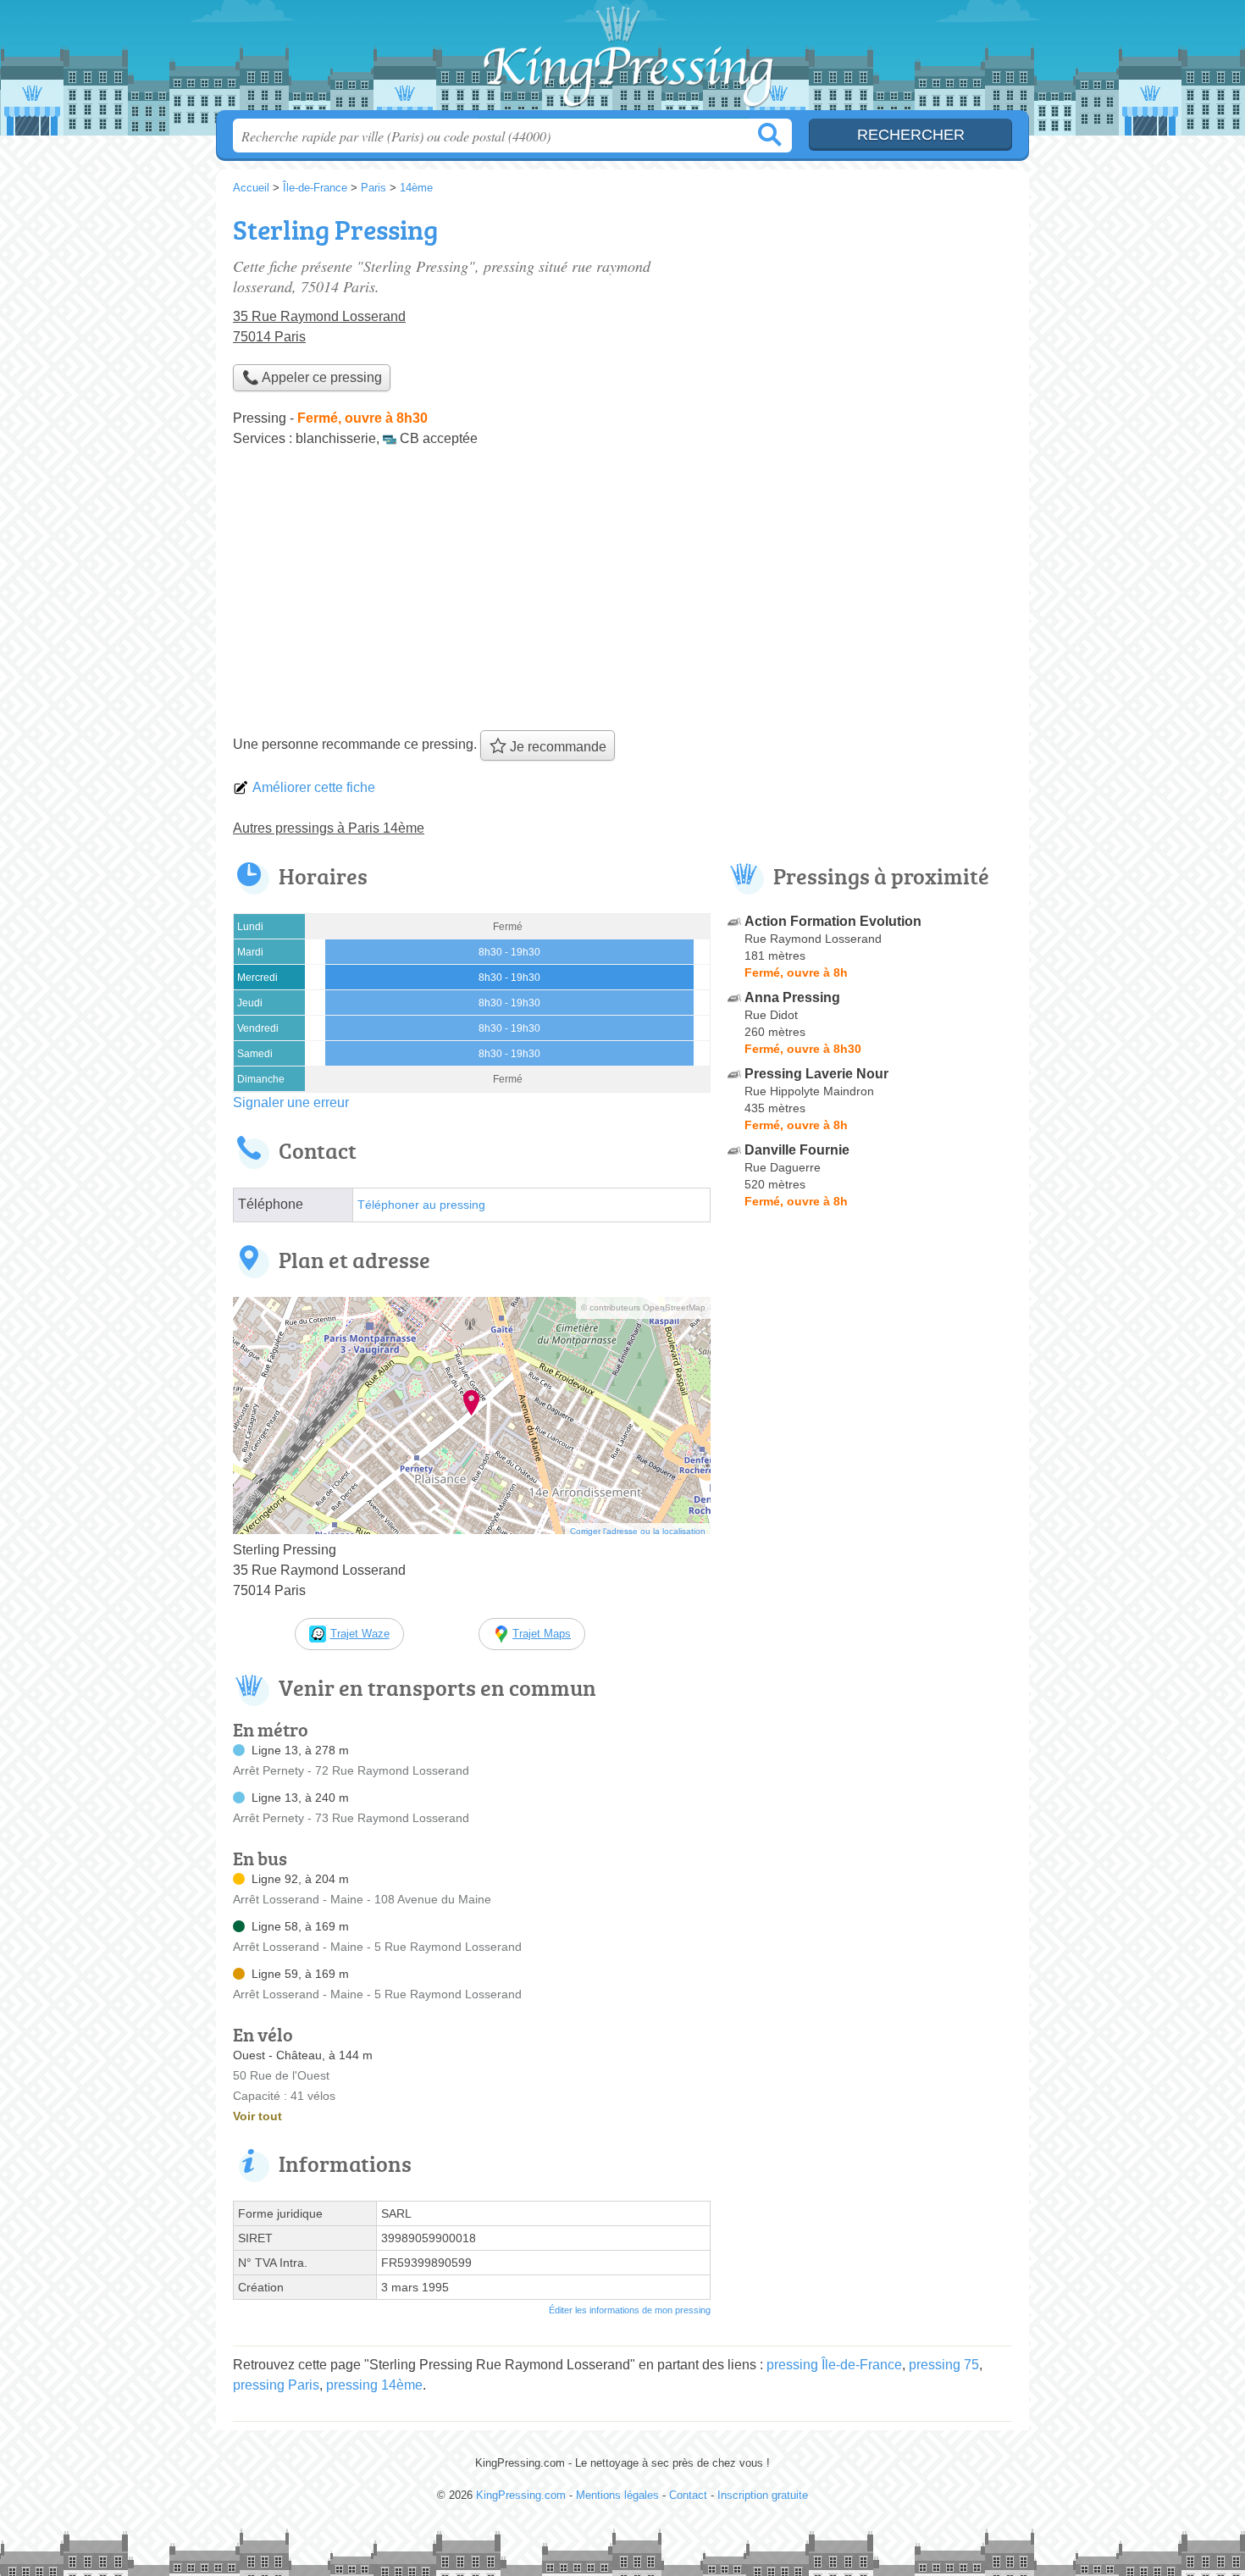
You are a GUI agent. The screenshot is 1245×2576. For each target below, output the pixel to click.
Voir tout (257, 2116)
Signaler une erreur (291, 1102)
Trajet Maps (542, 1634)
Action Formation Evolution (833, 921)
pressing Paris (276, 2385)
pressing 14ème (374, 2385)
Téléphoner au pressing (421, 1205)
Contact (688, 2495)
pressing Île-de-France (834, 2365)
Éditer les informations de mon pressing (630, 2310)
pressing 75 (944, 2365)
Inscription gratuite (763, 2495)
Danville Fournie (797, 1150)
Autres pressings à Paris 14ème (329, 828)
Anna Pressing (792, 997)
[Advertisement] (622, 595)
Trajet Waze (360, 1634)
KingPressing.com (622, 60)
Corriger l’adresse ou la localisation (638, 1531)
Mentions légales (617, 2495)
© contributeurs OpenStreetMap (643, 1307)
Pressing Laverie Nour (816, 1074)
